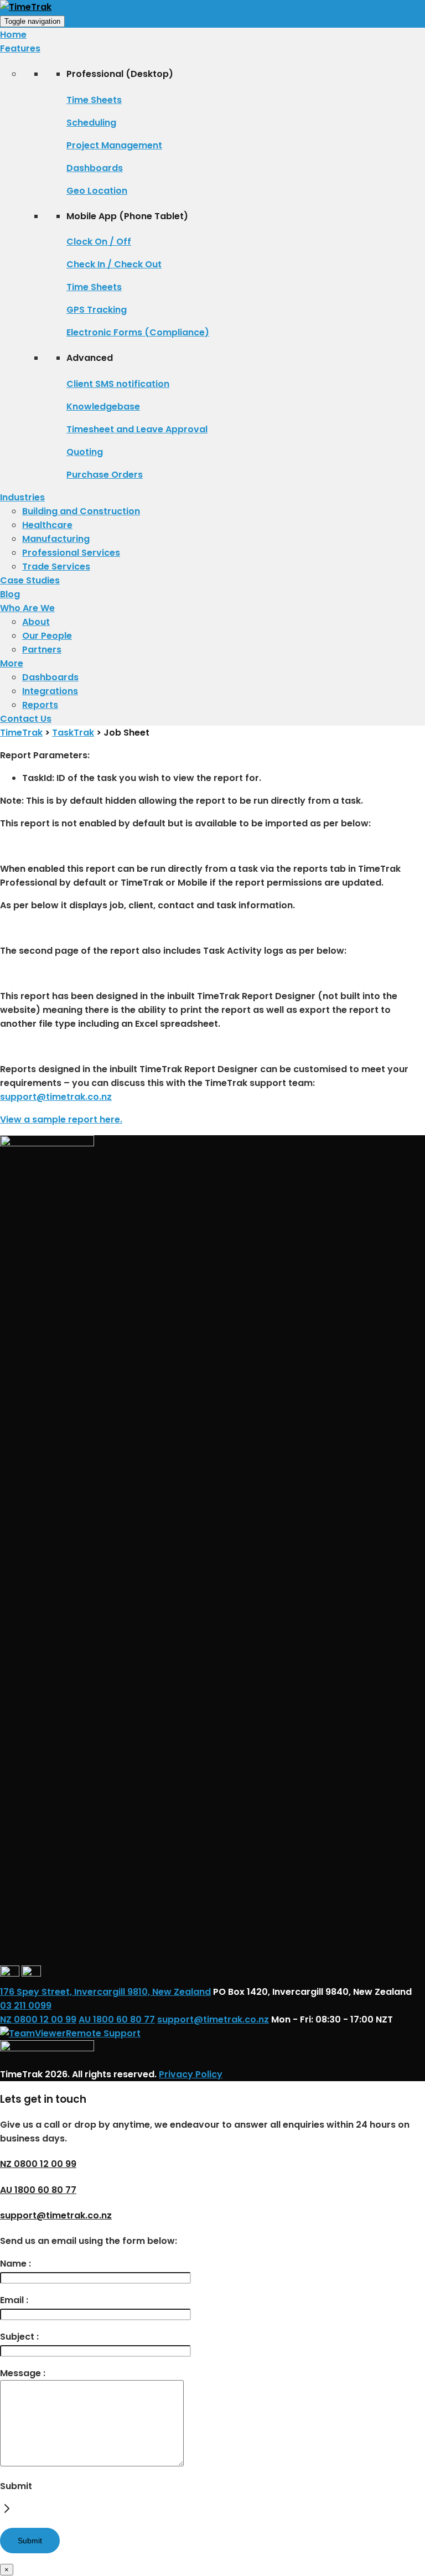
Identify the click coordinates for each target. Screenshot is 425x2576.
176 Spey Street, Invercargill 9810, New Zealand (105, 1992)
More (12, 663)
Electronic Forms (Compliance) (138, 332)
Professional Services (71, 553)
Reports (40, 705)
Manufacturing (56, 539)
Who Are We (27, 608)
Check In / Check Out (114, 264)
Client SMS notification (118, 384)
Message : (23, 2373)
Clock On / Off (99, 242)
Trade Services (56, 567)
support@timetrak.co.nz (56, 1097)
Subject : (19, 2337)
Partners (42, 650)
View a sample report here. (61, 1119)
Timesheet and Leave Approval (137, 429)
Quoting (85, 452)
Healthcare (47, 525)
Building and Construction (81, 511)
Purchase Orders (105, 475)
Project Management (114, 145)
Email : (14, 2300)
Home (13, 35)
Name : (15, 2264)
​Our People (47, 636)
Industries (22, 497)
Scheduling (91, 123)
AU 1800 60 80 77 (117, 2019)
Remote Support (103, 2033)
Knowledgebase (103, 407)
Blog (10, 594)
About (36, 622)
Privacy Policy (191, 2074)
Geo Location (97, 191)
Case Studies (30, 580)
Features (20, 48)
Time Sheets (94, 100)
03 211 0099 (26, 2006)
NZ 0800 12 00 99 (38, 2019)
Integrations (50, 691)
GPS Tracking (97, 310)
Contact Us (26, 719)
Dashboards (95, 168)
